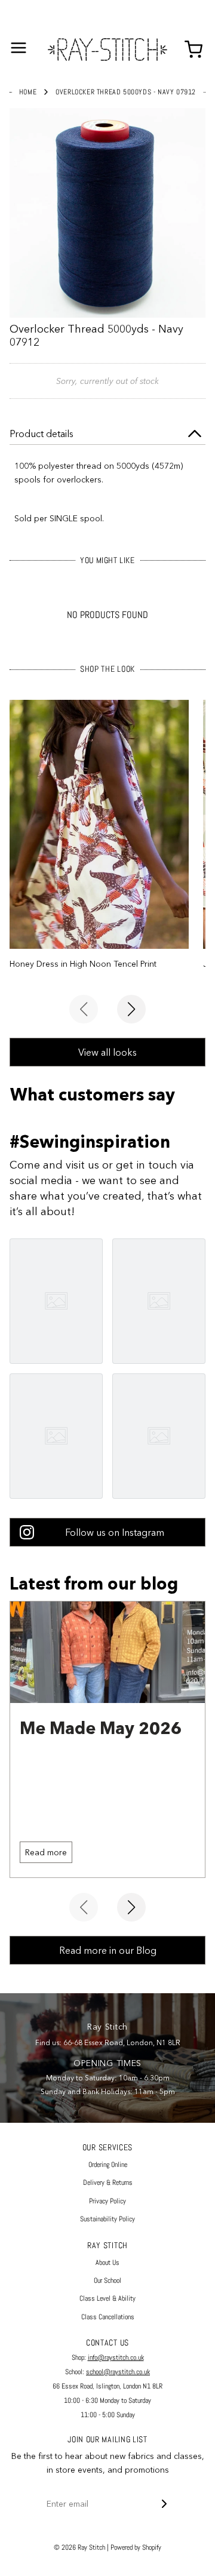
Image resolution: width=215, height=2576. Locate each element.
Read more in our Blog (108, 1950)
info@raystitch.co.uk (116, 2357)
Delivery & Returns (108, 2182)
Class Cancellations (108, 2317)
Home (28, 92)
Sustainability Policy (107, 2219)
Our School (107, 2280)
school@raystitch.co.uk (118, 2372)
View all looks (107, 1052)
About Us (107, 2263)
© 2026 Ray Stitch (79, 2547)
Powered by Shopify (136, 2547)
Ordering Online (108, 2165)
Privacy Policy (107, 2201)
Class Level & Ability (107, 2298)
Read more (46, 1852)
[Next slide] (131, 1009)
